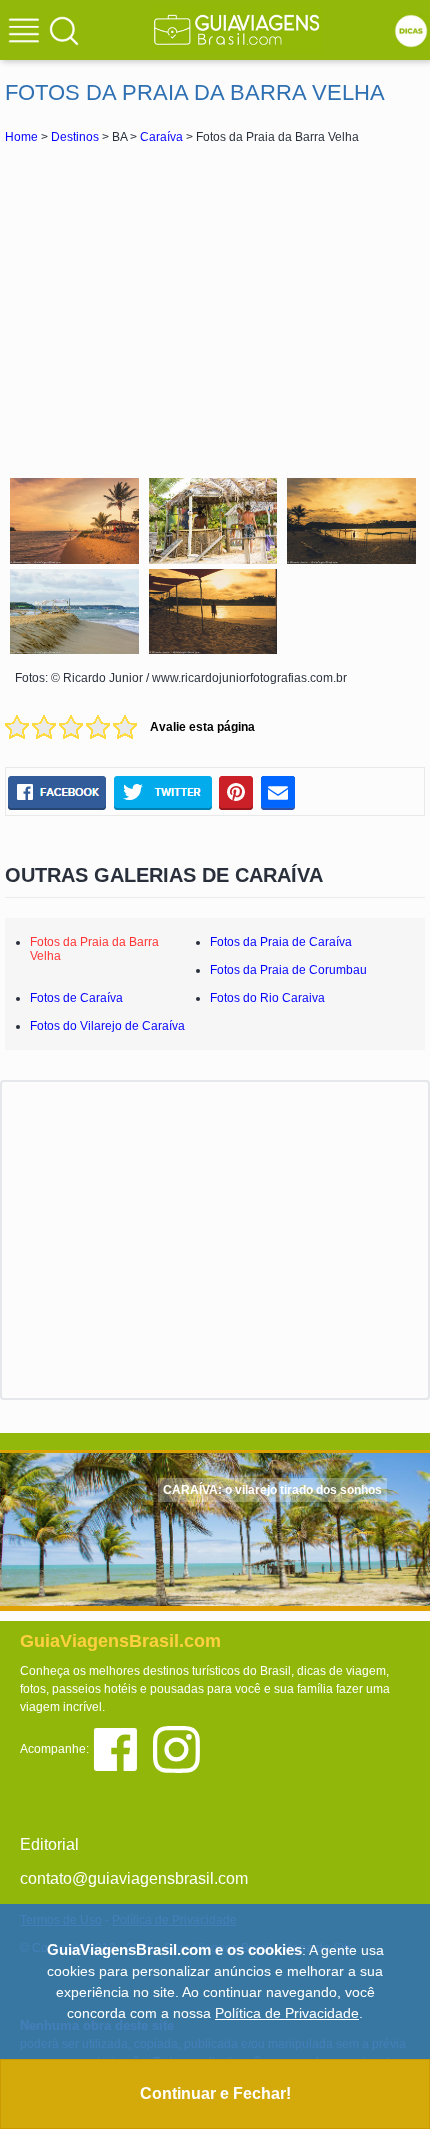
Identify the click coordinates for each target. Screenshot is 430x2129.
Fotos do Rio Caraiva (267, 998)
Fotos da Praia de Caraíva (281, 942)
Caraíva (161, 137)
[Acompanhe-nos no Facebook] (122, 1747)
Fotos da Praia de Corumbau (288, 970)
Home (21, 137)
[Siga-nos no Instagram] (181, 1747)
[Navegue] (27, 33)
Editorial (49, 1844)
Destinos (75, 137)
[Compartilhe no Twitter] (162, 793)
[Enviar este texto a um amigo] (278, 793)
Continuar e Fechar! (215, 2093)
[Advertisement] (215, 308)
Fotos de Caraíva (76, 998)
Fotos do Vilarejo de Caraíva (107, 1026)
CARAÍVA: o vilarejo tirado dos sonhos (272, 1490)
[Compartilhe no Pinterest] (236, 793)
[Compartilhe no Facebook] (57, 793)
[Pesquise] (64, 30)
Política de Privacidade (287, 2013)
